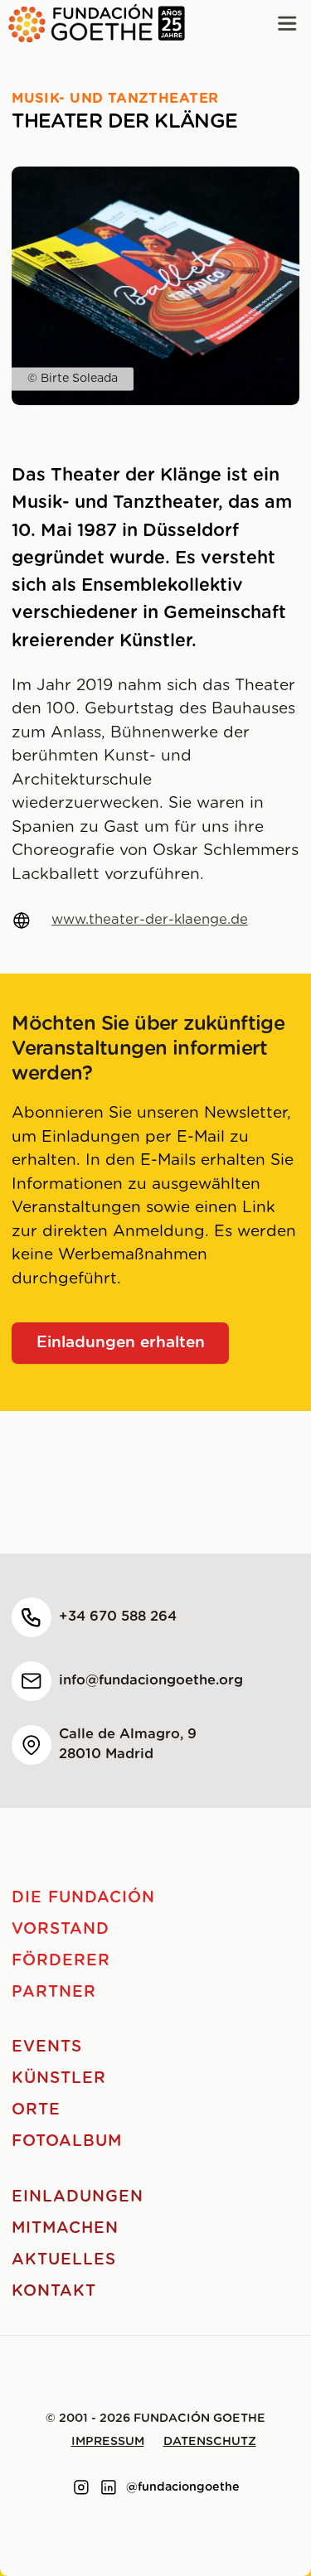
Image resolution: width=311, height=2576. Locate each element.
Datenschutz (210, 2442)
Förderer (61, 1961)
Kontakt (54, 2291)
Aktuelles (64, 2260)
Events (47, 2047)
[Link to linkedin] (109, 2487)
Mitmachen (65, 2228)
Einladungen (77, 2197)
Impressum (108, 2442)
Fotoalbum (67, 2141)
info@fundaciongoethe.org (151, 1680)
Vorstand (61, 1929)
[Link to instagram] (81, 2487)
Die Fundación (83, 1898)
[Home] (92, 24)
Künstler (59, 2078)
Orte (36, 2110)
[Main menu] (287, 24)
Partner (54, 1992)
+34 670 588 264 (118, 1617)
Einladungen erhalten (121, 1343)
